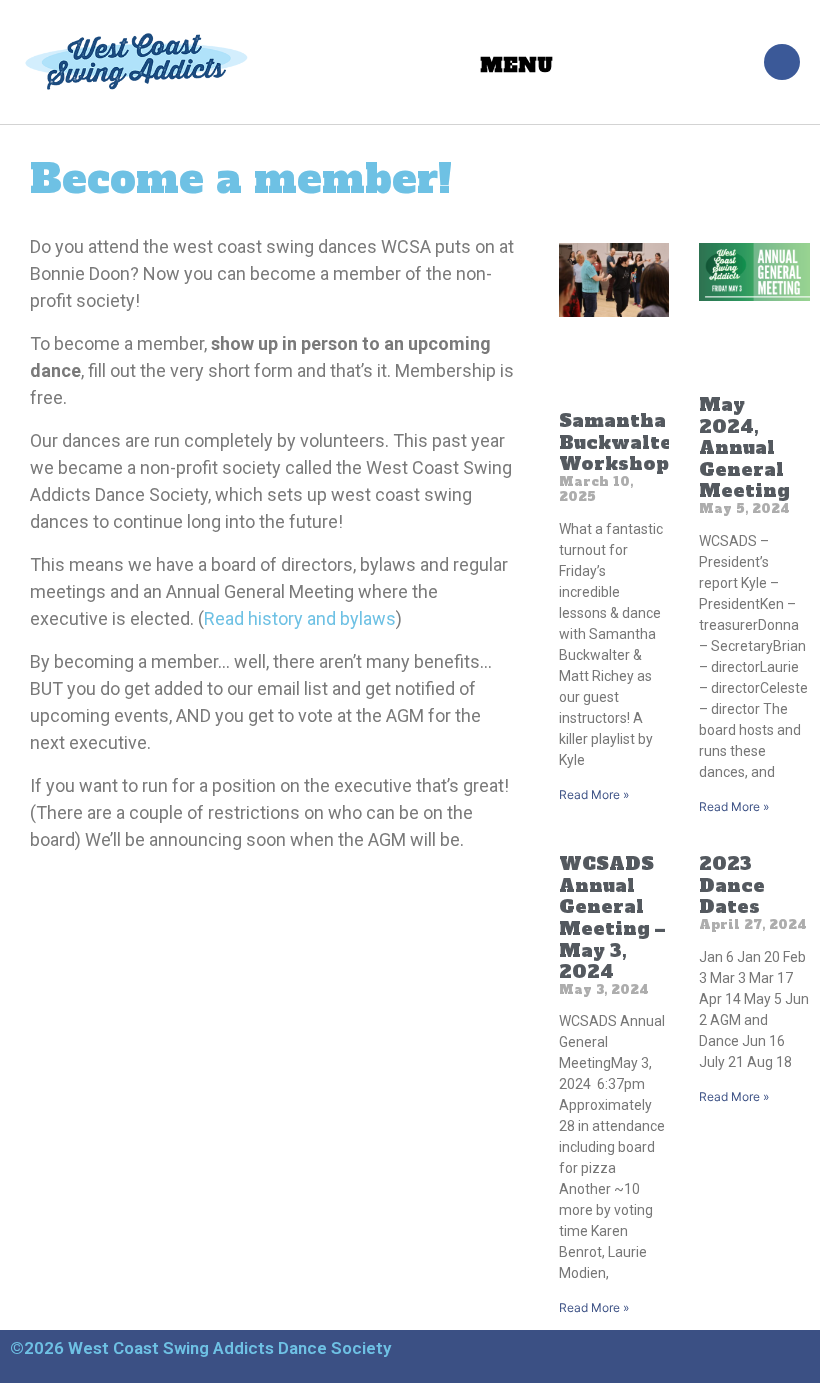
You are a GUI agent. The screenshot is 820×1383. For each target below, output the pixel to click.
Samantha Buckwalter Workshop (621, 442)
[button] (516, 62)
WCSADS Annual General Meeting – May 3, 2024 (612, 917)
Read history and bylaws (300, 618)
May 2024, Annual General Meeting (744, 447)
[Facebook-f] (782, 62)
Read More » (594, 794)
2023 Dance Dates (732, 885)
